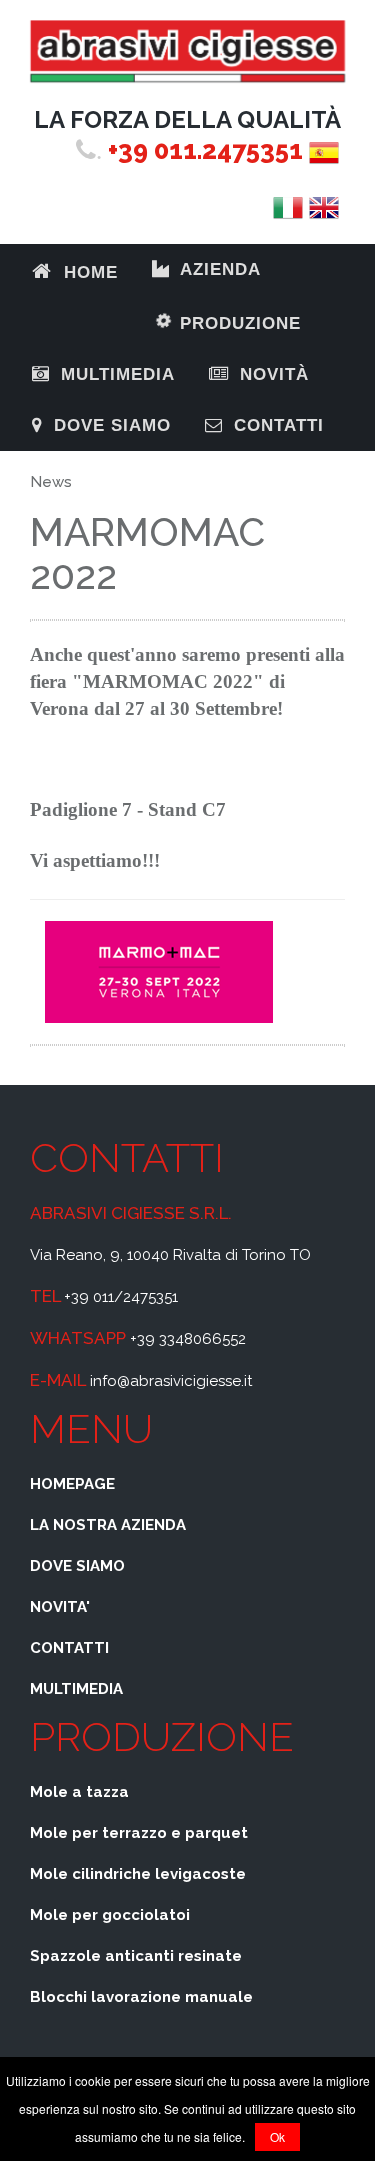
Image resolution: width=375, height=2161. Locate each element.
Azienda (218, 269)
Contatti (276, 425)
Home (88, 272)
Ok (277, 2136)
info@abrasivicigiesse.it (171, 1381)
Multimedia (115, 374)
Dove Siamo (109, 425)
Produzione (232, 314)
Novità (271, 374)
